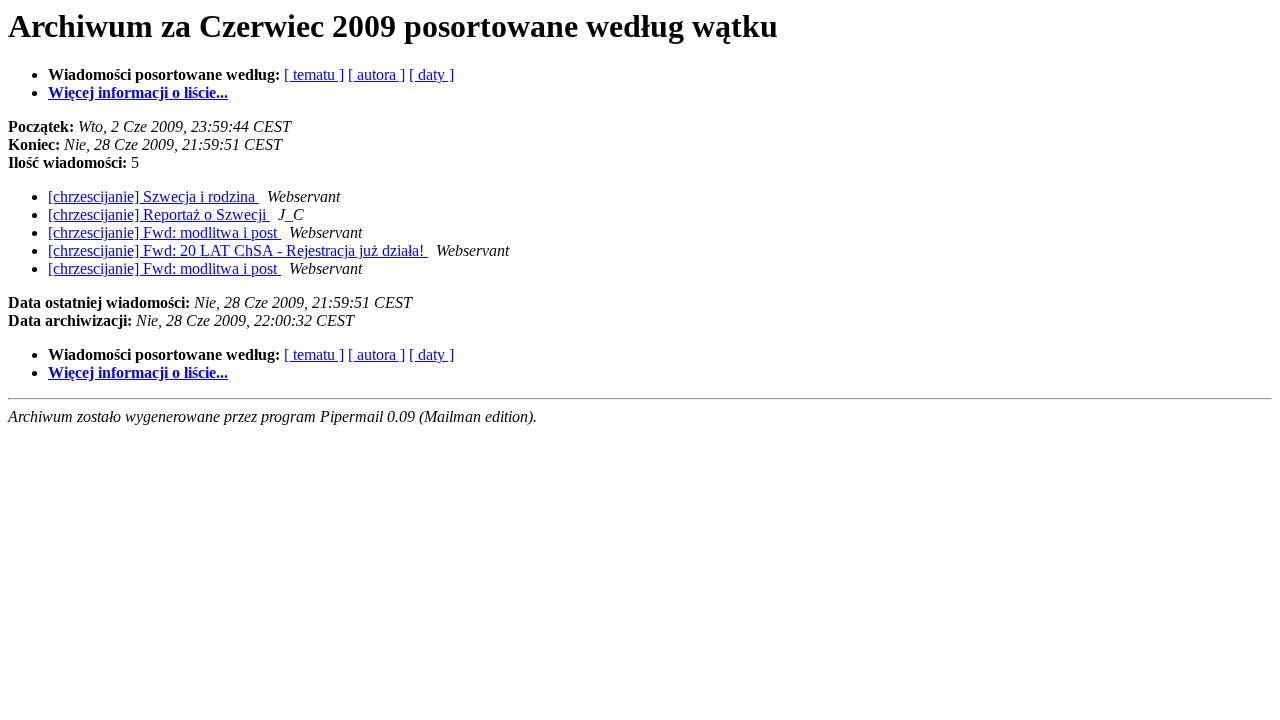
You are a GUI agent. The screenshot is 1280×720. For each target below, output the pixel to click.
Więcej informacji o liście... (138, 92)
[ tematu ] (314, 74)
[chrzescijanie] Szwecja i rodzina (153, 196)
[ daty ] (431, 74)
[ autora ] (376, 74)
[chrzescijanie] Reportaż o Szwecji (159, 214)
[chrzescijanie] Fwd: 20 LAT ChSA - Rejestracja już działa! (238, 250)
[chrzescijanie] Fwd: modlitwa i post (164, 232)
